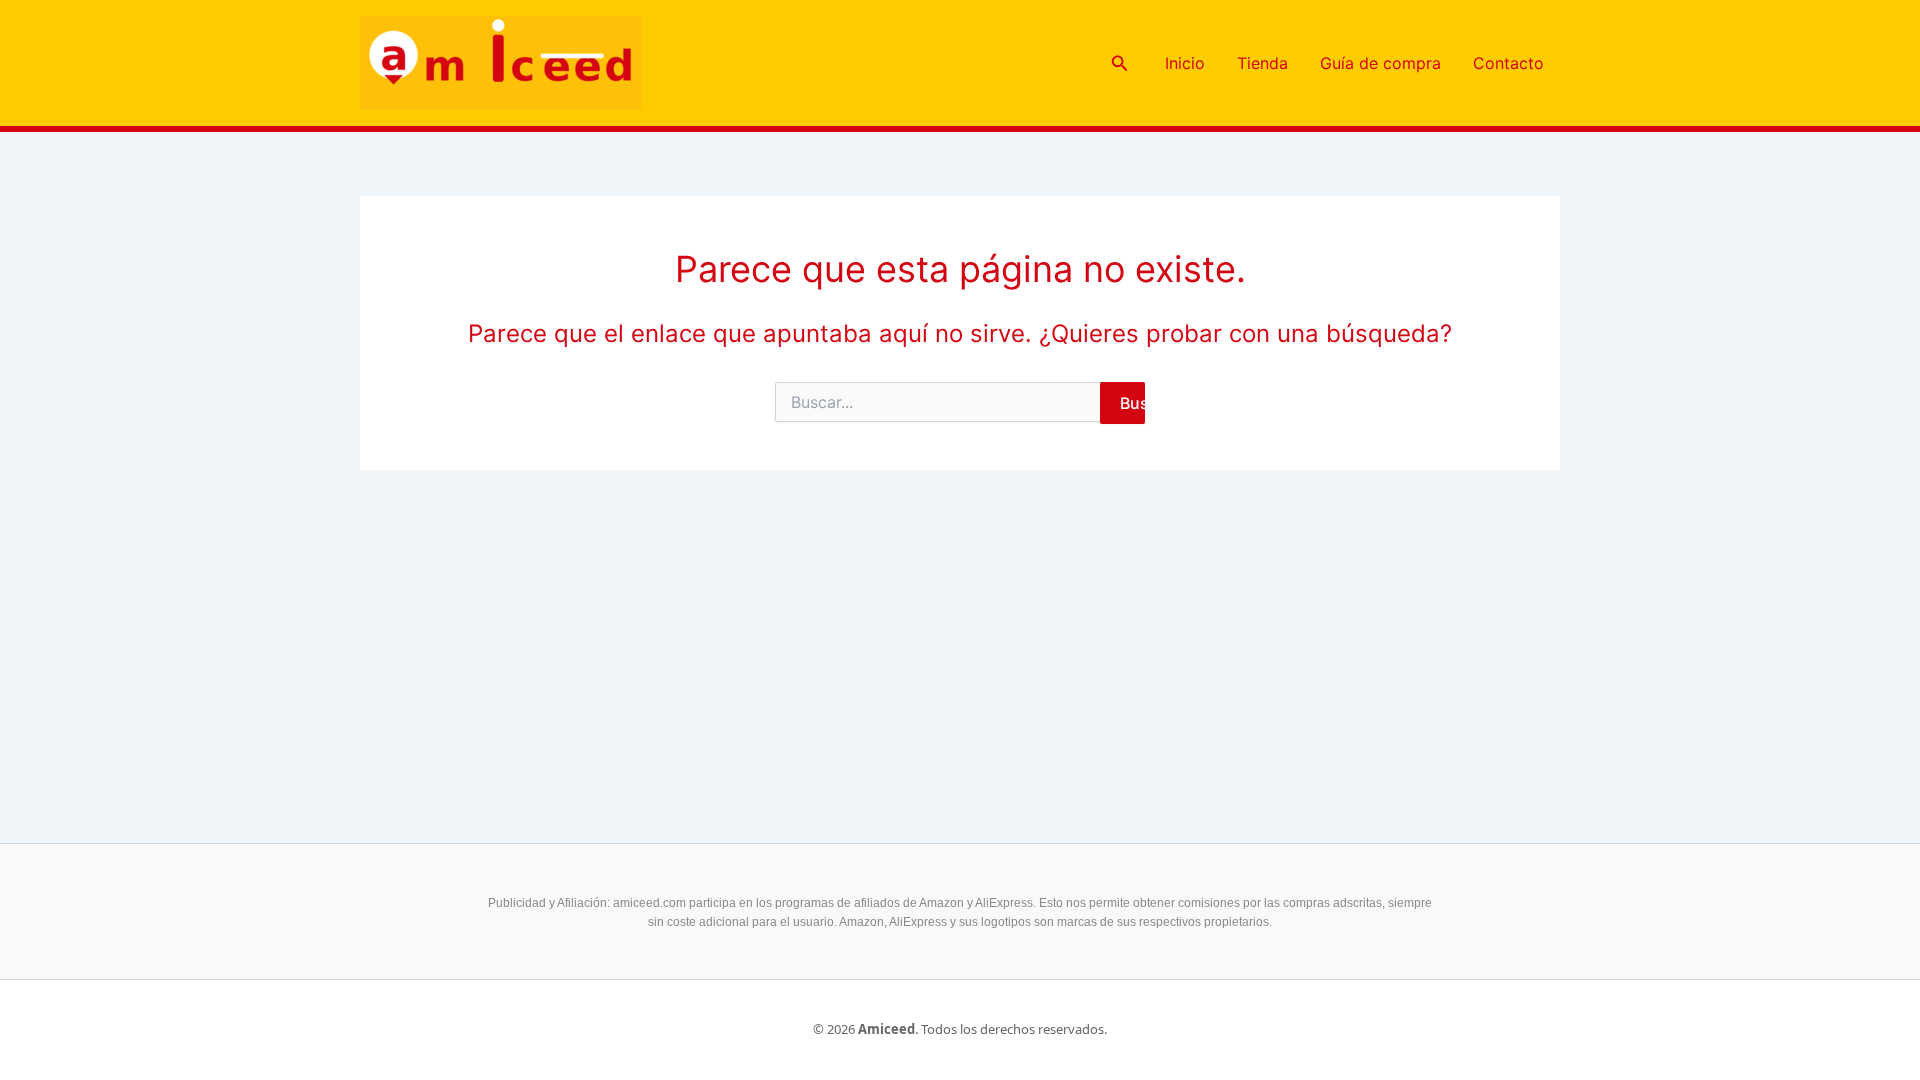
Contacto (1508, 63)
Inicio (1185, 63)
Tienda (1262, 63)
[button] (1120, 63)
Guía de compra (1380, 63)
